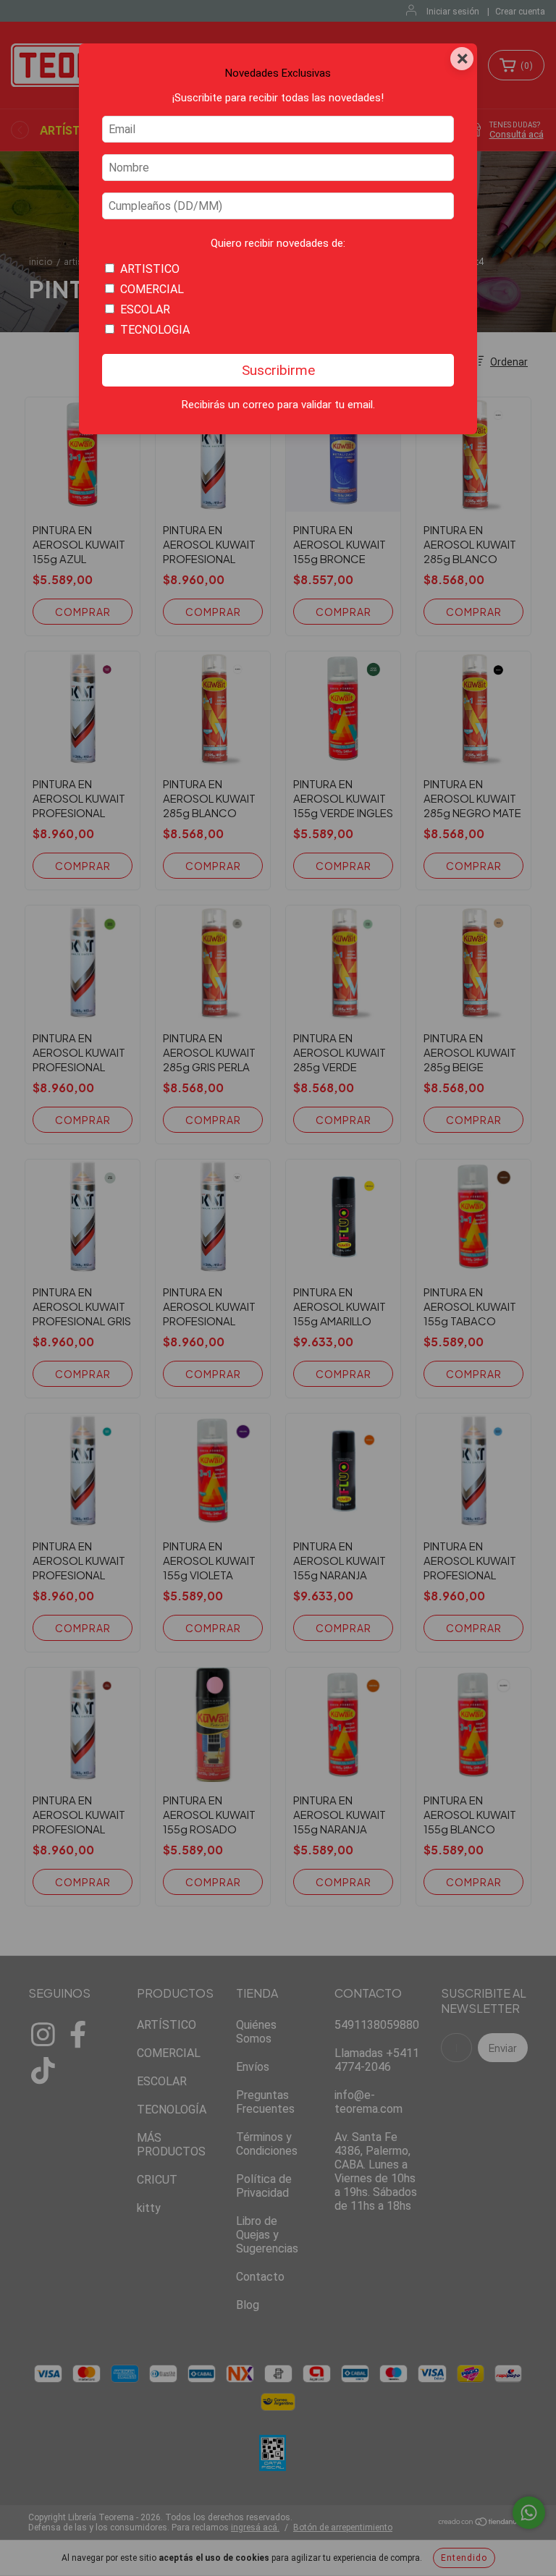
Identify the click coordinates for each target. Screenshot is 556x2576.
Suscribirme (278, 370)
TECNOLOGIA (155, 330)
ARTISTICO (150, 269)
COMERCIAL (152, 289)
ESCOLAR (145, 309)
